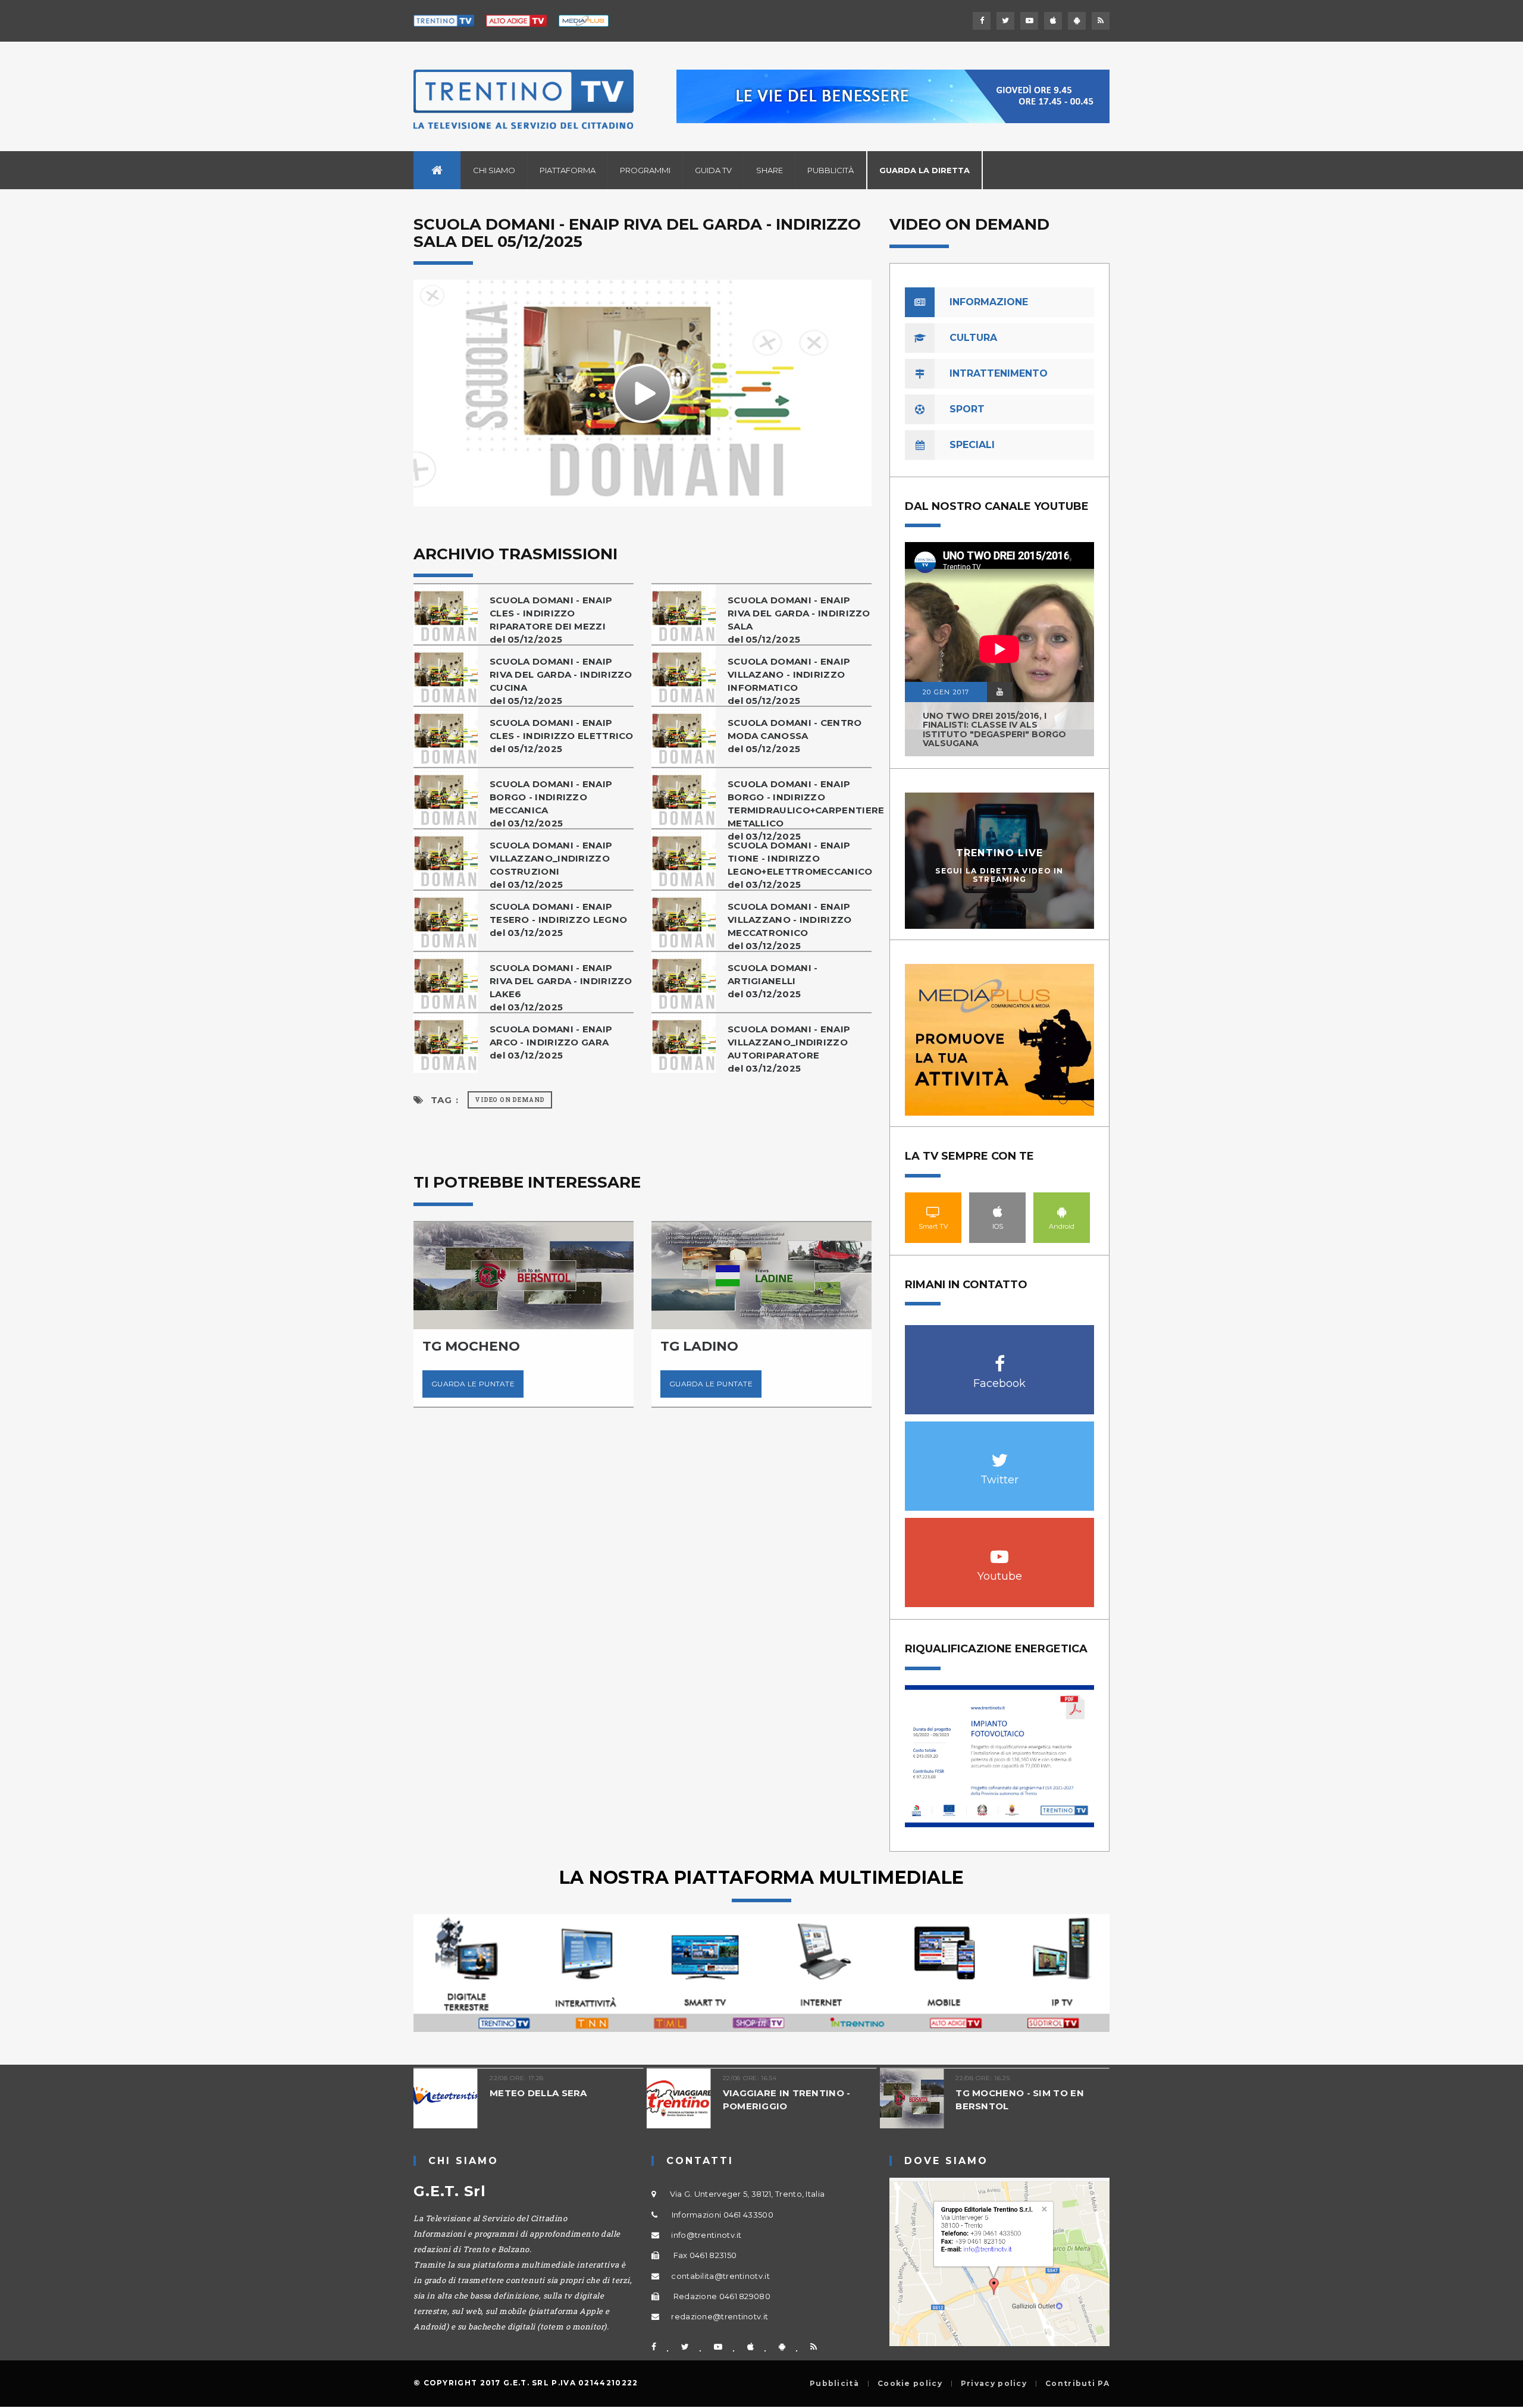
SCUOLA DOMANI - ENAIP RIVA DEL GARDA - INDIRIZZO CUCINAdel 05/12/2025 (561, 681)
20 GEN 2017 (946, 692)
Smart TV (933, 1211)
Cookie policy (910, 2384)
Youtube (1000, 1550)
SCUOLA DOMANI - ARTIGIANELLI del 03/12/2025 (773, 981)
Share (770, 170)
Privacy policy (994, 2384)
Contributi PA (1077, 2384)
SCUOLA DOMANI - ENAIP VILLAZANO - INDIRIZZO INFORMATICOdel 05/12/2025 (789, 681)
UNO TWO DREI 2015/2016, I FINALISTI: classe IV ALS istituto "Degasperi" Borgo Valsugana (994, 729)
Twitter (1000, 1454)
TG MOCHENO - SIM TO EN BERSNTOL (1020, 2099)
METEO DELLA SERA (538, 2093)
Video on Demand (510, 1100)
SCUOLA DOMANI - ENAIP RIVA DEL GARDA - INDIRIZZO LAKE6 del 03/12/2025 (561, 987)
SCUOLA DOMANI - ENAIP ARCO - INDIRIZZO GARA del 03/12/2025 (551, 1042)
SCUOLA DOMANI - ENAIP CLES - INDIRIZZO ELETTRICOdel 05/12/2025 (562, 736)
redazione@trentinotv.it (720, 2316)
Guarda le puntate (473, 1384)
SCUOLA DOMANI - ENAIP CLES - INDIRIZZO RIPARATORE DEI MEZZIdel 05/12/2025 (551, 620)
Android (1062, 1211)
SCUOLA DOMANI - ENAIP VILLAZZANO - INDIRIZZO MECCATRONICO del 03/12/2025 (790, 926)
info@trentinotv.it (706, 2235)
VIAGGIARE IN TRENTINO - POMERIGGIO (787, 2099)
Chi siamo (494, 170)
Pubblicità (831, 170)
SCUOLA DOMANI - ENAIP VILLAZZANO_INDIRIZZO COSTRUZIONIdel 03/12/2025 (551, 865)
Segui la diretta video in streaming (999, 875)
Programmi (645, 170)
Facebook (1000, 1358)
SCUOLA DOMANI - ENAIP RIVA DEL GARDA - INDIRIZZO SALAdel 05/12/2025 (799, 620)
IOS (998, 1211)
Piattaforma (568, 170)
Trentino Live (1000, 853)
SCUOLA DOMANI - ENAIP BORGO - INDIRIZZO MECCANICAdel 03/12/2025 (551, 804)
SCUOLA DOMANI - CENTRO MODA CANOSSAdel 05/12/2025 (795, 736)
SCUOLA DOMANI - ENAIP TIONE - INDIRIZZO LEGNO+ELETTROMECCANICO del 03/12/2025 (800, 865)
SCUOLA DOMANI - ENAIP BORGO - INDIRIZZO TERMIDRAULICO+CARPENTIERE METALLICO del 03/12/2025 (800, 810)
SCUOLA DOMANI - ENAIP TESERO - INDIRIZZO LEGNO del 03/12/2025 (558, 920)
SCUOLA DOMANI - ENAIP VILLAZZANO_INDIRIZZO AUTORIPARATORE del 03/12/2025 (789, 1049)
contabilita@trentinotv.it (720, 2276)
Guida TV (713, 170)
